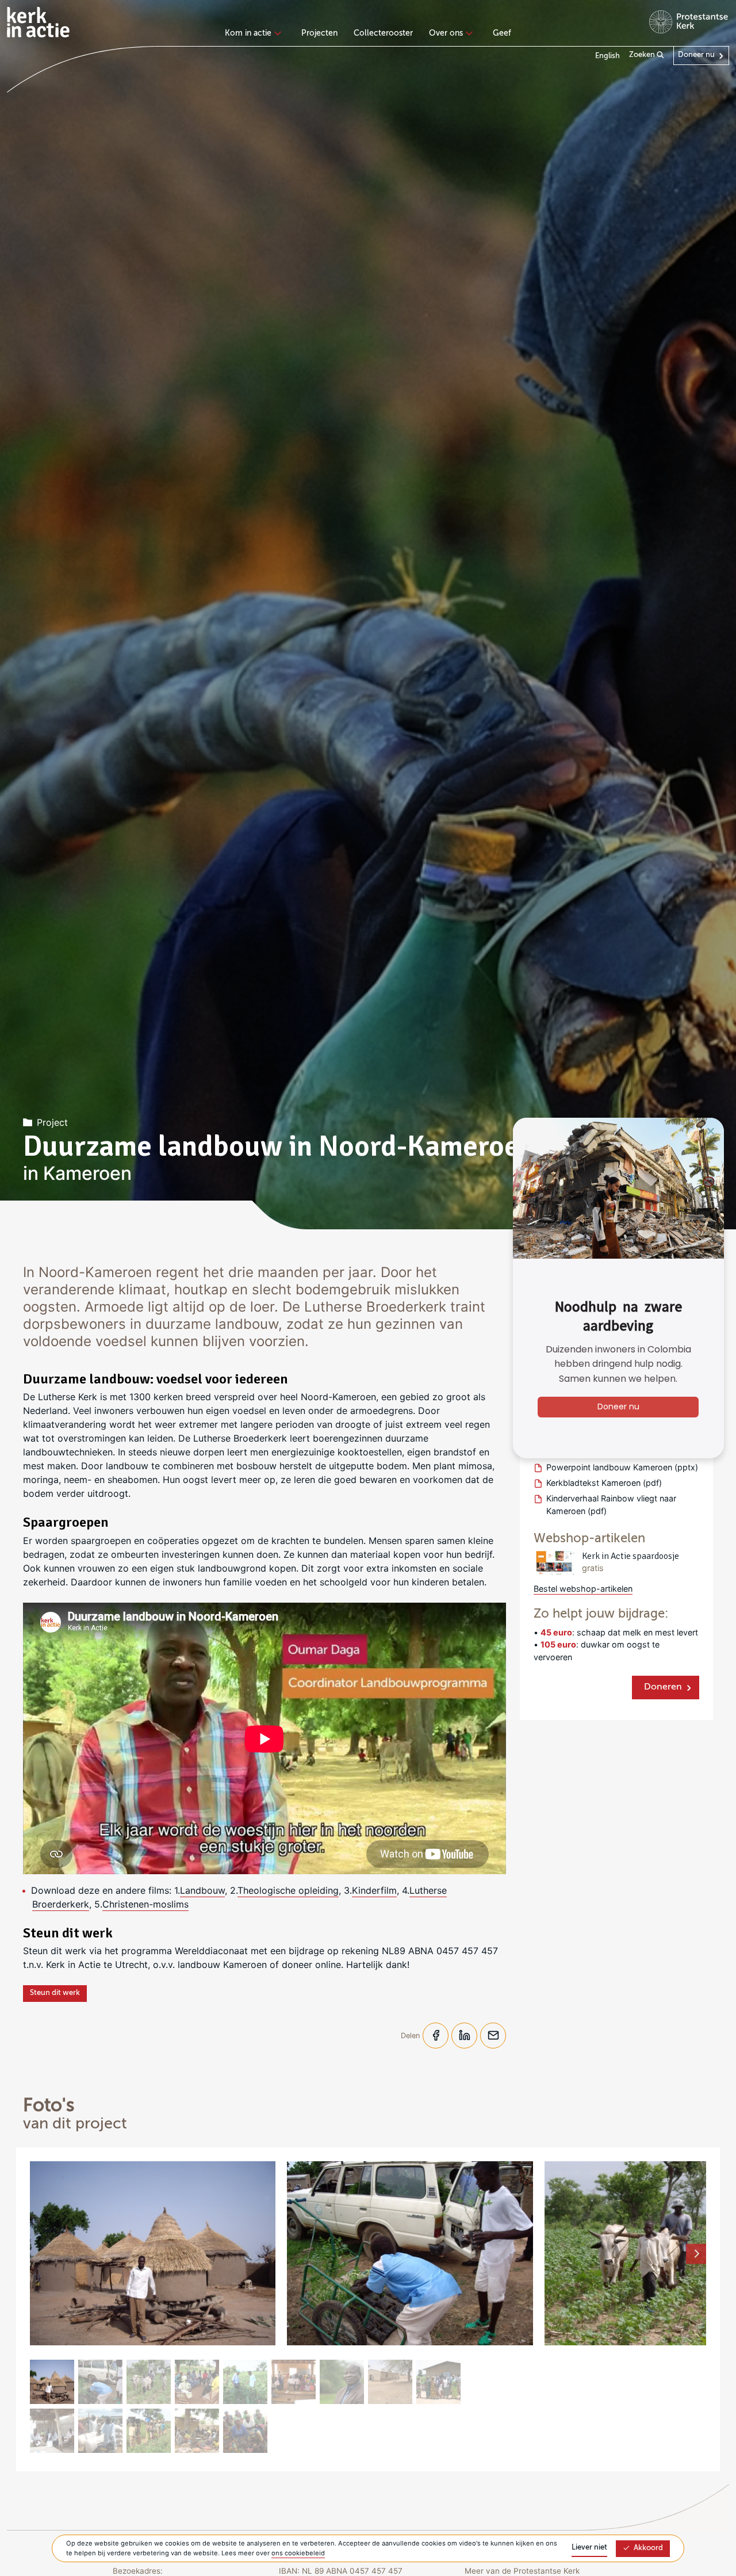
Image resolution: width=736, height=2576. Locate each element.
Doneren (663, 1687)
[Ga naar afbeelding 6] (294, 2382)
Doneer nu (696, 55)
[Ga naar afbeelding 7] (342, 2382)
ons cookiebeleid (298, 2553)
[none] (255, 35)
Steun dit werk (55, 1993)
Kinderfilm (374, 1890)
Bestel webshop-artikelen (583, 1589)
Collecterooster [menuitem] (383, 33)
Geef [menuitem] (502, 33)
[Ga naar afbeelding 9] (438, 2382)
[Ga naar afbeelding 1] (52, 2382)
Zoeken (643, 55)
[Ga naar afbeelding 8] (390, 2382)
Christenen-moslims (145, 1904)
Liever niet (589, 2548)
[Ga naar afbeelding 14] (245, 2431)
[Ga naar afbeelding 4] (197, 2382)
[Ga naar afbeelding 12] (149, 2431)
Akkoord (648, 2548)
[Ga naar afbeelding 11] (100, 2431)
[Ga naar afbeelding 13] (197, 2431)
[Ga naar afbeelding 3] (149, 2382)
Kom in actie (248, 33)
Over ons (446, 33)
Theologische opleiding (288, 1890)
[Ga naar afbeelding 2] (100, 2382)
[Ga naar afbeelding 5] (245, 2382)
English (607, 56)
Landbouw (202, 1890)
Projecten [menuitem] (319, 33)
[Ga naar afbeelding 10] (52, 2431)
